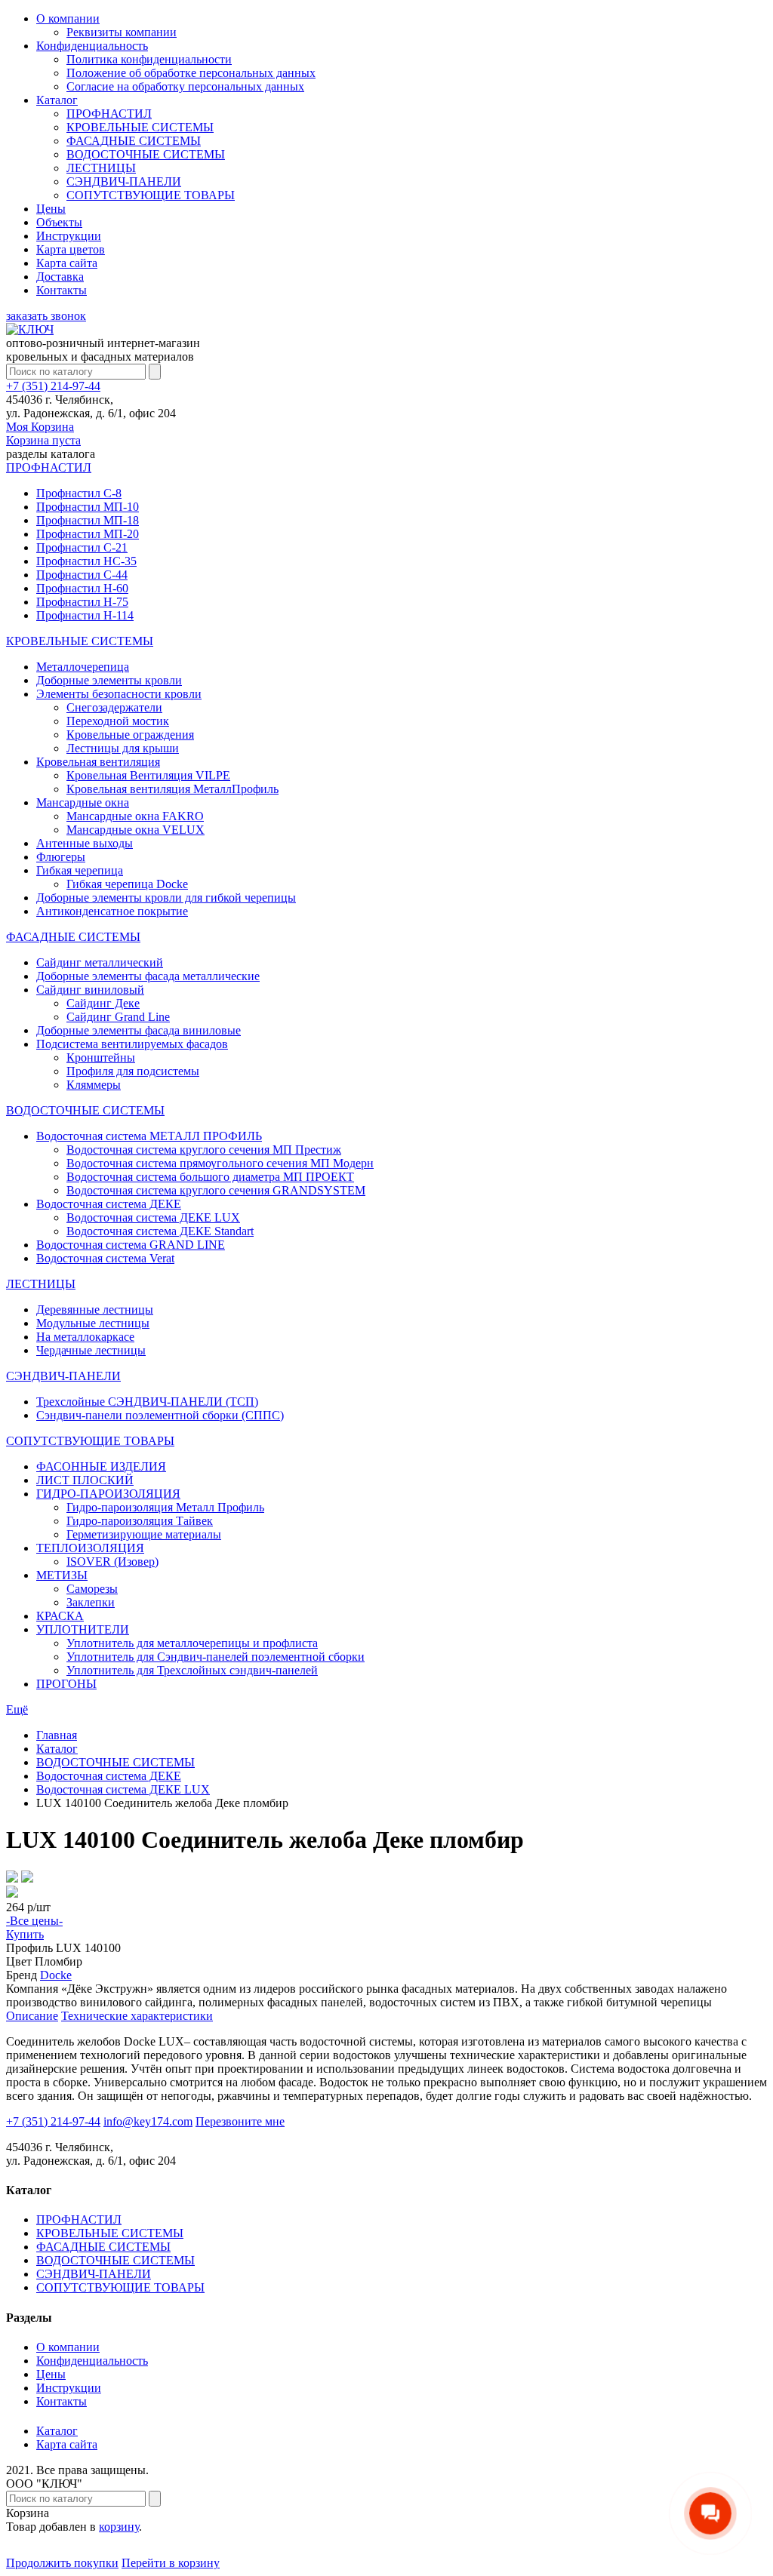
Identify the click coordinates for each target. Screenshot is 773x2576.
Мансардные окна (83, 802)
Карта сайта (67, 263)
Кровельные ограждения (130, 735)
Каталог (57, 100)
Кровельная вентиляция (98, 762)
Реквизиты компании (122, 32)
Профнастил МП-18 (88, 520)
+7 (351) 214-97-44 (53, 386)
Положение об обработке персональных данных (191, 73)
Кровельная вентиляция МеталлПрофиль (172, 789)
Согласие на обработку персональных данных (185, 86)
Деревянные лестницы (95, 1310)
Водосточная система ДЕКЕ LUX (153, 1217)
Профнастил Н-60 (82, 588)
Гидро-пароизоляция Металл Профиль (165, 1507)
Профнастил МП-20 (88, 534)
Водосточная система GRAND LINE (131, 1245)
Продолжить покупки (62, 2563)
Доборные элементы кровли (109, 680)
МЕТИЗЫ (62, 1575)
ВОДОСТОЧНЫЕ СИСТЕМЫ (146, 154)
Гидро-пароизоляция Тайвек (140, 1521)
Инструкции (69, 236)
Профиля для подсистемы (133, 1071)
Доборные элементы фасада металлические (148, 976)
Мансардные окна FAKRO (135, 816)
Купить (25, 1934)
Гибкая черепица (80, 870)
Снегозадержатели (114, 707)
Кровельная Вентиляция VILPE (148, 775)
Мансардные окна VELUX (136, 830)
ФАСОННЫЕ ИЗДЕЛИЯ (101, 1466)
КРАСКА (60, 1616)
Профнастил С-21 (82, 547)
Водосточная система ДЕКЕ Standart (160, 1231)
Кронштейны (101, 1057)
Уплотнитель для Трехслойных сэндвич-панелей (192, 1670)
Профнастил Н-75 (82, 602)
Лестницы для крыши (123, 748)
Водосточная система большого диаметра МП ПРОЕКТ (210, 1177)
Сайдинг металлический (100, 962)
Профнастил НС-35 (86, 561)
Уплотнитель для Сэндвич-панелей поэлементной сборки (216, 1657)
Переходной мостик (118, 721)
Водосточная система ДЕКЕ (109, 1204)
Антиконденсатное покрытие (112, 911)
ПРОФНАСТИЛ (109, 114)
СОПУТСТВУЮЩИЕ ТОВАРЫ (151, 195)
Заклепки (91, 1602)
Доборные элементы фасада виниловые (139, 1030)
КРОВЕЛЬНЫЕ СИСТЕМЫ (140, 127)
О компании (68, 18)
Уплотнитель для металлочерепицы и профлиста (192, 1643)
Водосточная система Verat (105, 1258)
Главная (57, 1735)
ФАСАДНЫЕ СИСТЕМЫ (134, 141)
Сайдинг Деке (103, 1003)
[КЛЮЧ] (30, 329)
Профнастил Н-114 (85, 615)
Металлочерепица (83, 667)
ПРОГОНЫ (66, 1684)
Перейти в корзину (171, 2563)
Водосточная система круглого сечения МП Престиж (204, 1150)
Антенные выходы (85, 843)
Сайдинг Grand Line (118, 1017)
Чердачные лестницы (91, 1350)
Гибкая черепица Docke (127, 884)
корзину (119, 2527)
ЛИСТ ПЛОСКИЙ (85, 1480)
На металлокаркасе (85, 1337)
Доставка (60, 277)
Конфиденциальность (92, 46)
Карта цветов (71, 249)
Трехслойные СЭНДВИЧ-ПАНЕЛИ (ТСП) (147, 1402)
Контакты (62, 290)
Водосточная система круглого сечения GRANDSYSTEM (216, 1190)
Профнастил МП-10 (88, 507)
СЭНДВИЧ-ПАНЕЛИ (124, 181)
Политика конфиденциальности (149, 59)
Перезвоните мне (240, 2121)
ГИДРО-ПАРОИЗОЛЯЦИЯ (108, 1494)
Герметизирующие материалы (144, 1534)
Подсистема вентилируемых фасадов (132, 1044)
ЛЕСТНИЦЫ (101, 168)
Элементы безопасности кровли (119, 694)
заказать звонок (46, 316)
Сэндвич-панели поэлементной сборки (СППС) (160, 1415)
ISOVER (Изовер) (112, 1562)
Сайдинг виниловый (90, 990)
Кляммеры (94, 1085)
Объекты (59, 222)
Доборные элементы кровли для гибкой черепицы (166, 898)
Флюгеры (61, 857)
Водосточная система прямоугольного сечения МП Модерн (220, 1163)
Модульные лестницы (93, 1323)
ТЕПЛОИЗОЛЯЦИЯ (90, 1548)
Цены (51, 209)
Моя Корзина (43, 433)
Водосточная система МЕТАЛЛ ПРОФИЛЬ (149, 1136)
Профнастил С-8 (79, 493)
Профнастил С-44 (82, 575)
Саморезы (92, 1589)
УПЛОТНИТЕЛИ (83, 1629)
